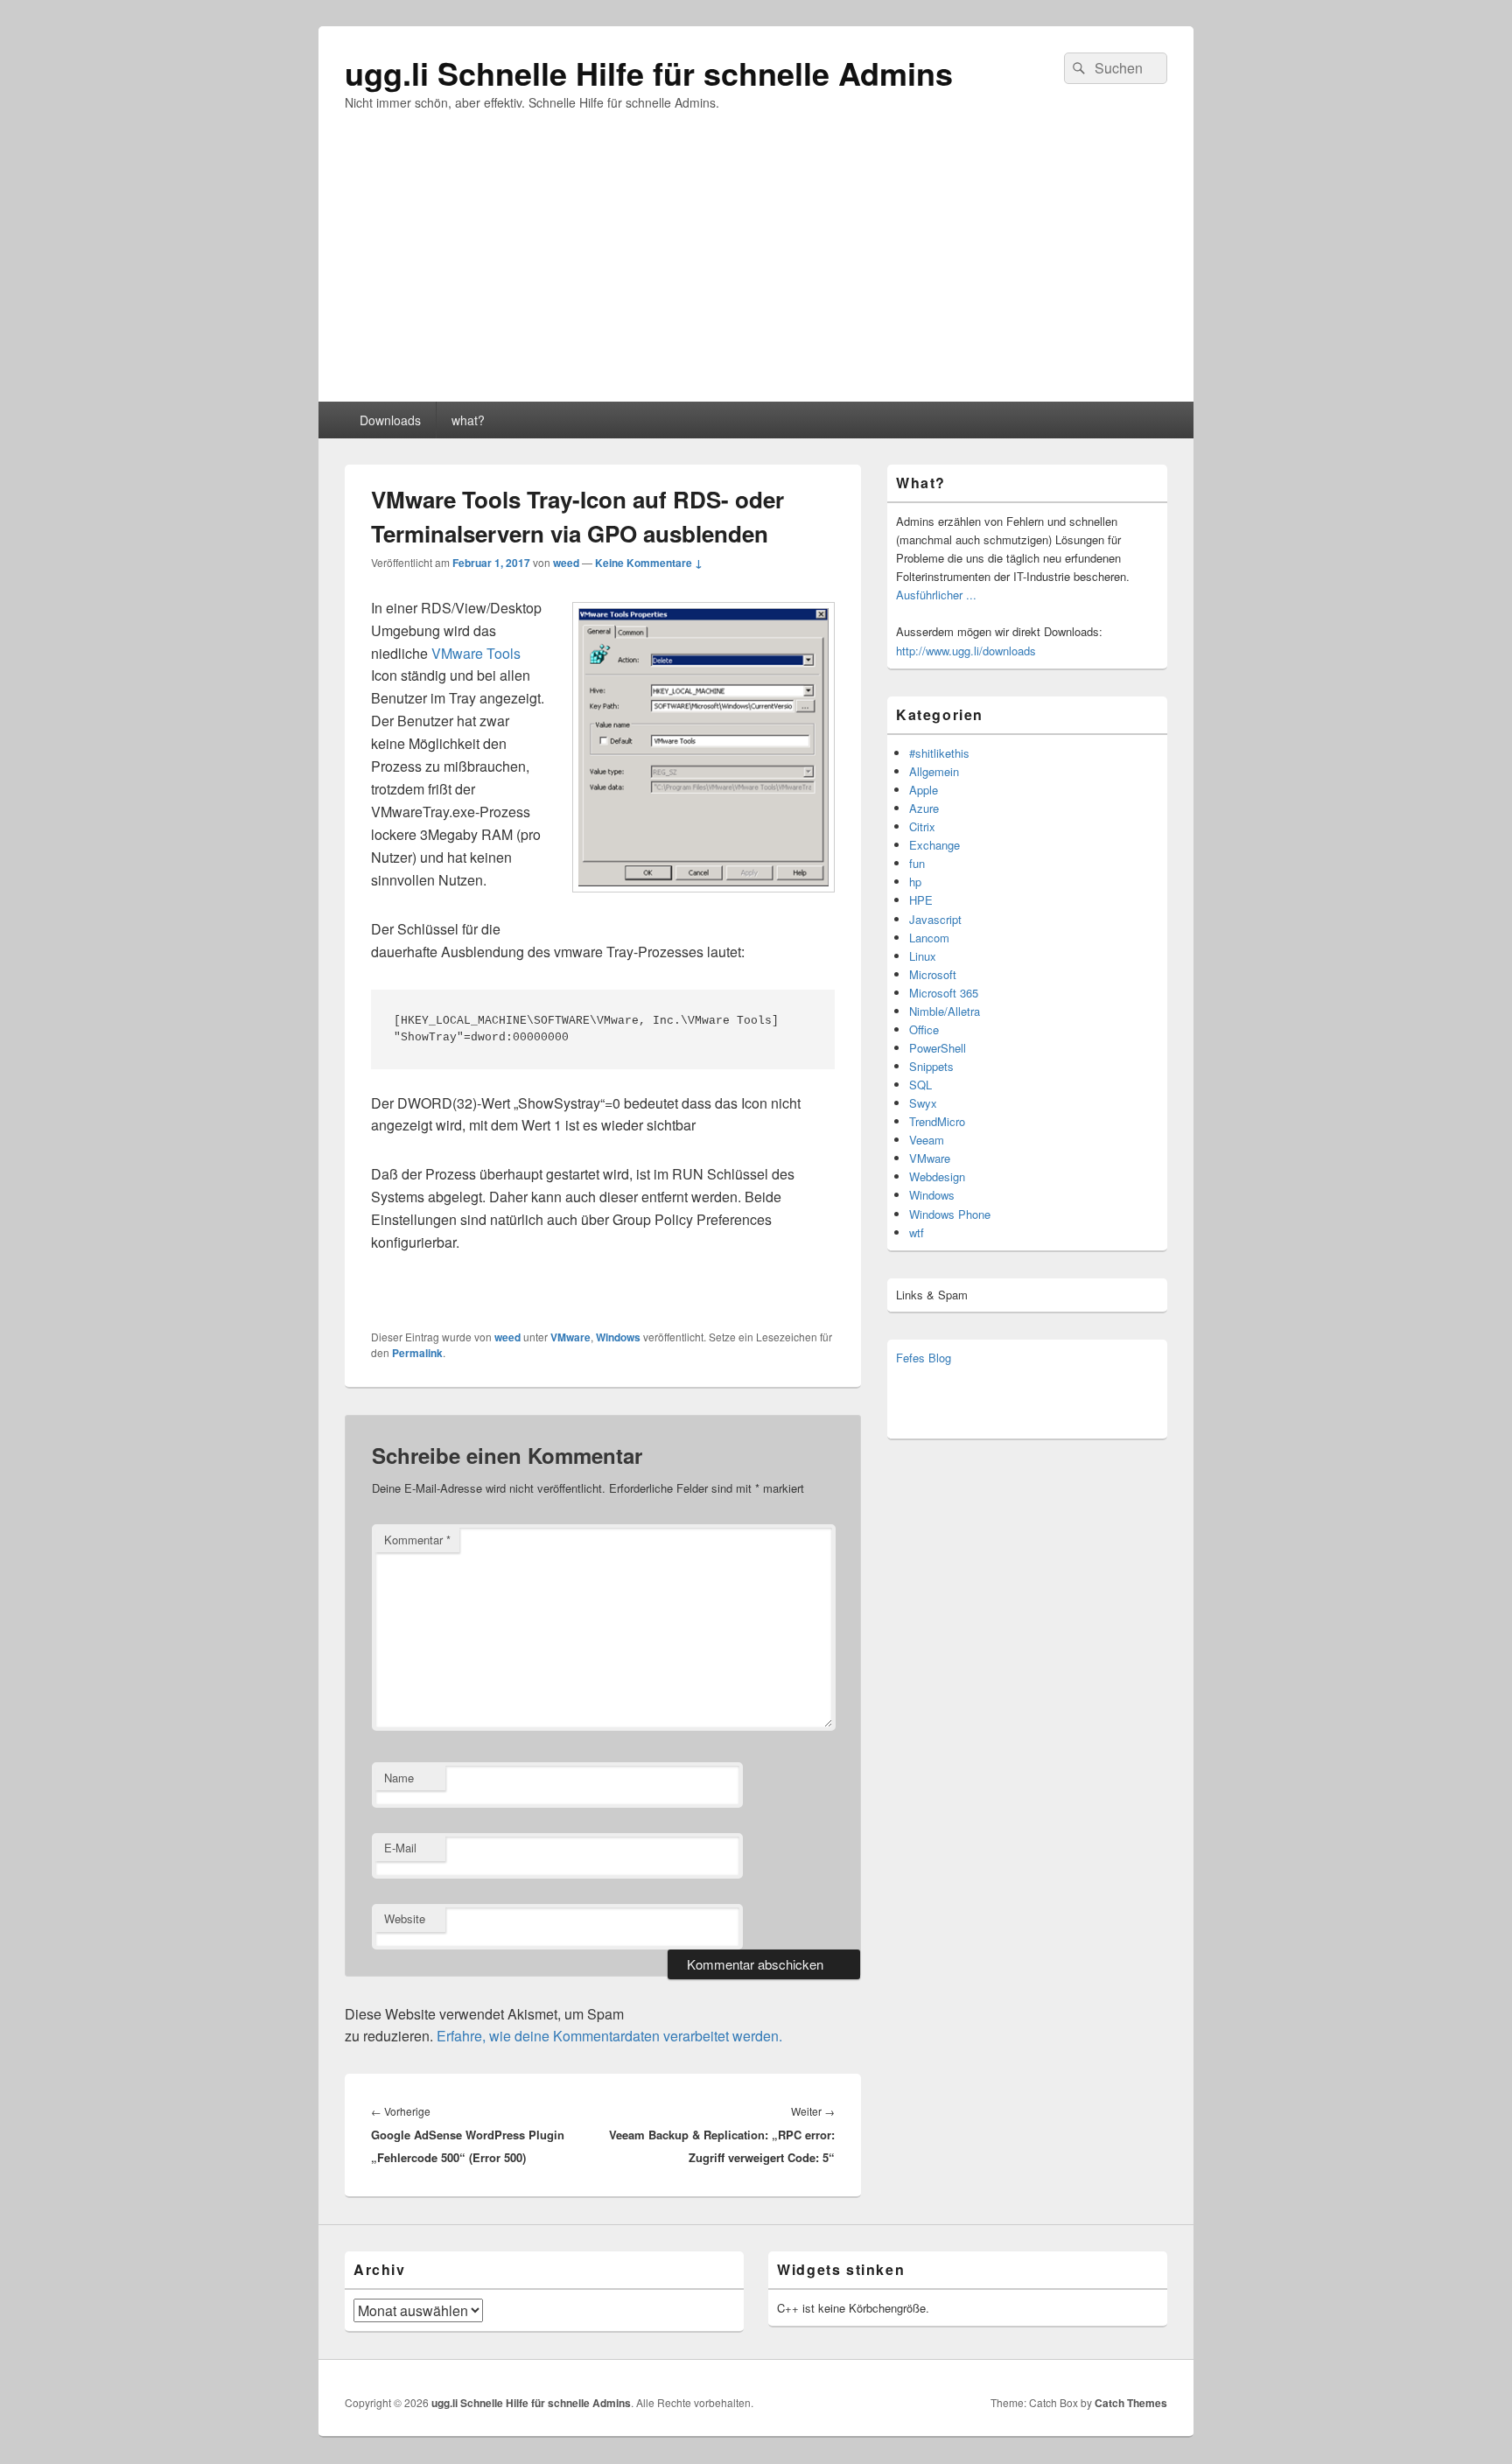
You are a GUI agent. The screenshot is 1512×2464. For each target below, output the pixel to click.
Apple (924, 790)
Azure (924, 808)
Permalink (417, 1353)
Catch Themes (1131, 2403)
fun (917, 863)
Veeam (927, 1140)
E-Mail (400, 1848)
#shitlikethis (939, 753)
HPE (921, 900)
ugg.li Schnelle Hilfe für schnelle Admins (649, 73)
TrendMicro (937, 1121)
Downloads (390, 420)
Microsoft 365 (944, 993)
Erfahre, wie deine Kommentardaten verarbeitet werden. (609, 2036)
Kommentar (417, 1540)
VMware (570, 1337)
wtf (917, 1232)
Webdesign (937, 1176)
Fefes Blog (924, 1358)
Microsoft (933, 974)
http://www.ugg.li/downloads (966, 651)
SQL (920, 1085)
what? (468, 420)
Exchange (934, 845)
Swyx (923, 1103)
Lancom (929, 938)
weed (566, 563)
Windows (618, 1337)
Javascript (935, 919)
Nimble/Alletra (945, 1011)
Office (924, 1029)
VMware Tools (476, 653)
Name (399, 1778)
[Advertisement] (756, 270)
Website (405, 1918)
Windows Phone (950, 1214)
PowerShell (938, 1048)
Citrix (922, 826)
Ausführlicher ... (936, 595)
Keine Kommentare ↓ (649, 563)
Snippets (931, 1066)
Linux (923, 956)
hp (915, 882)
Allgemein (934, 771)
